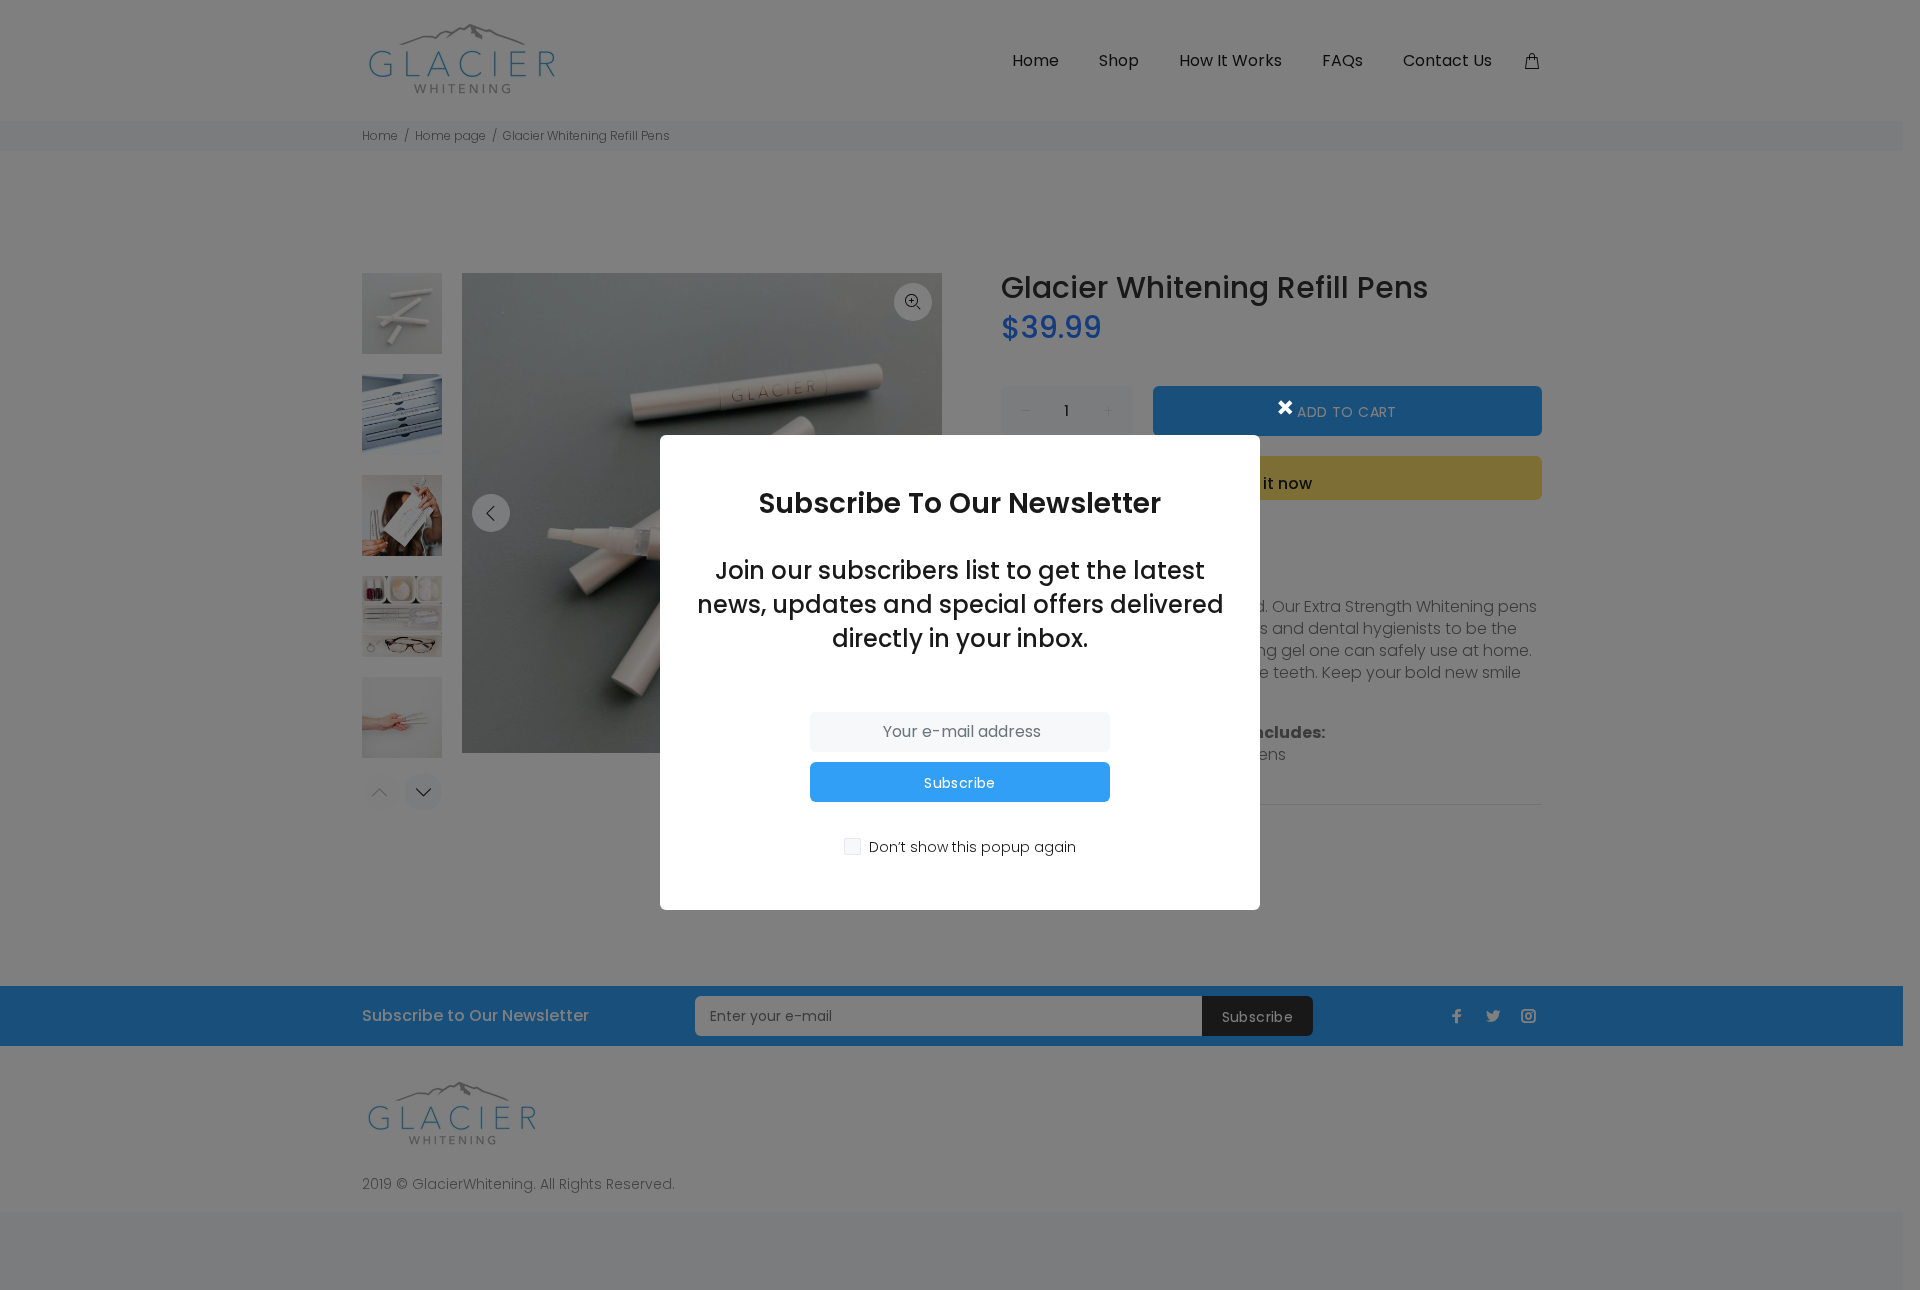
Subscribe (960, 783)
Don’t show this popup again (972, 847)
